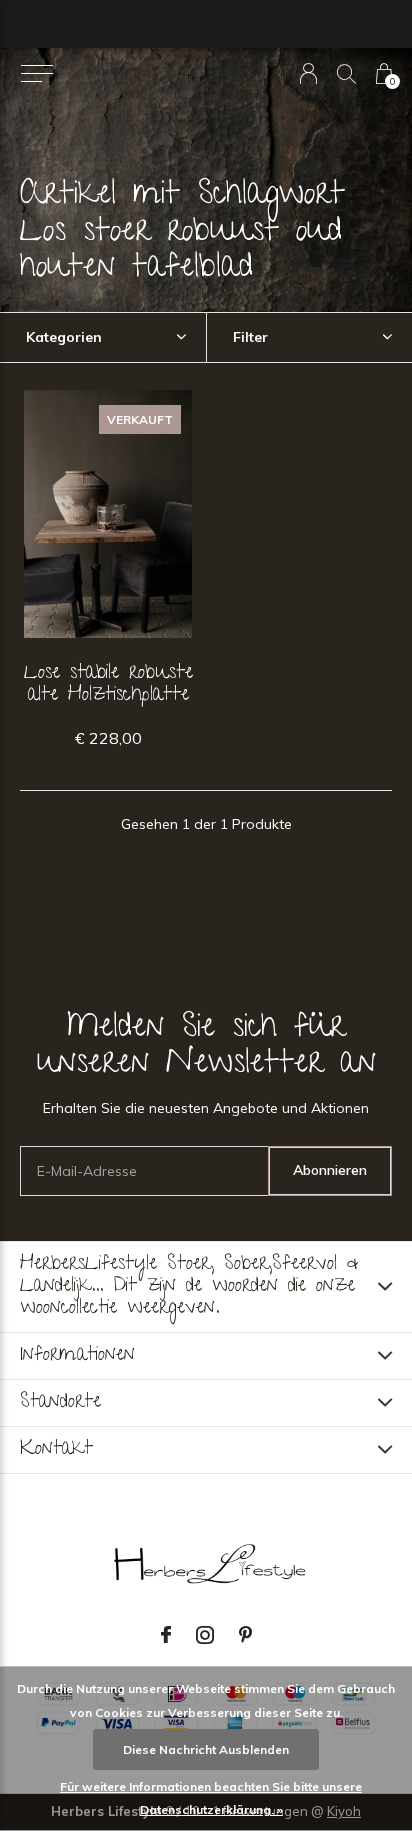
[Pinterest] (245, 1635)
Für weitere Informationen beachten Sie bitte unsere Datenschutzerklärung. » (211, 1798)
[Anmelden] (308, 73)
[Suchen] (346, 73)
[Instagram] (205, 1635)
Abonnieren (330, 1170)
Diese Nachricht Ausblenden (206, 1749)
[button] (36, 74)
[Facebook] (166, 1635)
